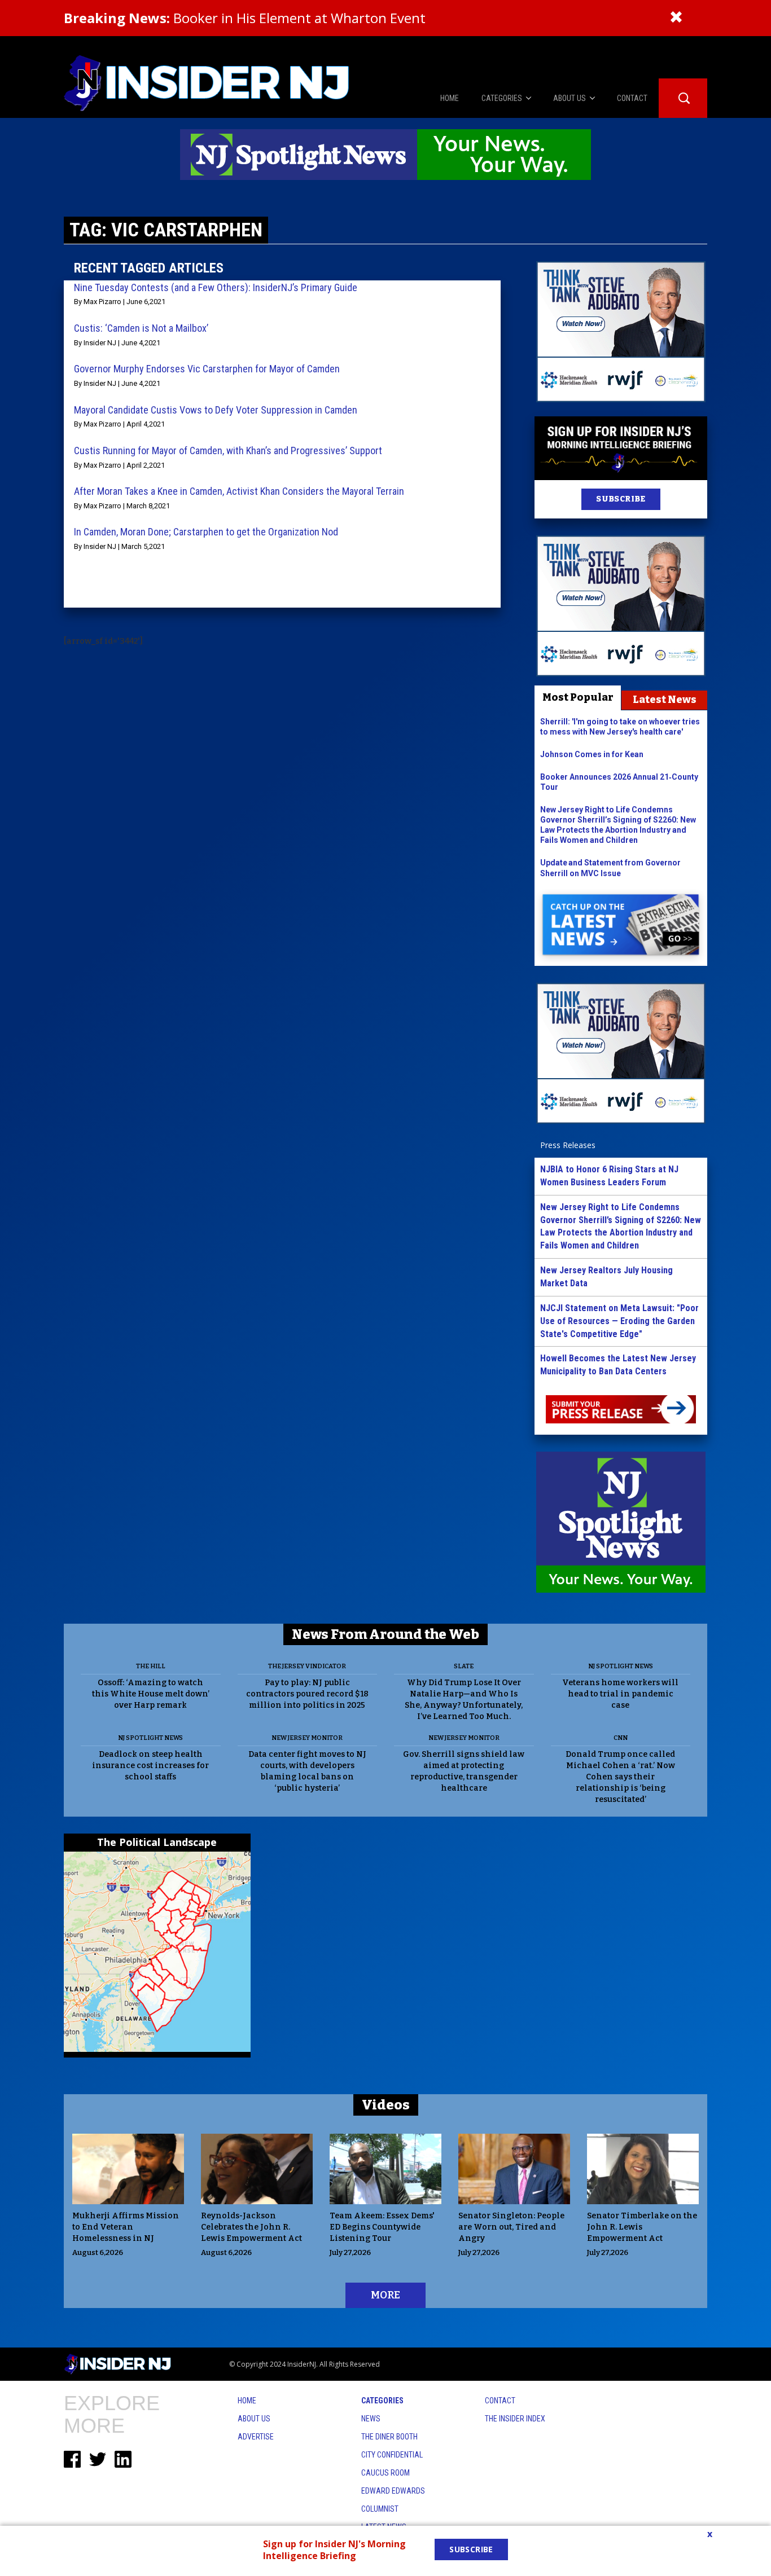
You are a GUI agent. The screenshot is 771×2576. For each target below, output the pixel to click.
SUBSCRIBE (621, 499)
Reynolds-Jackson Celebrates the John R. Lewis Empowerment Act (251, 2227)
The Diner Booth (389, 2437)
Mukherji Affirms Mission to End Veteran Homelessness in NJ (126, 2227)
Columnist (380, 2509)
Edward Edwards (393, 2491)
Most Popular (578, 697)
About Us (254, 2419)
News (371, 2419)
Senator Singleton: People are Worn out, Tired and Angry (511, 2227)
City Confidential (392, 2455)
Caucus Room (385, 2473)
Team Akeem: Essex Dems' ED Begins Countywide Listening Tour (382, 2227)
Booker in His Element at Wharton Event (245, 18)
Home (247, 2401)
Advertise (256, 2437)
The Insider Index (515, 2419)
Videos (386, 2105)
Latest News (665, 700)
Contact (500, 2401)
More (385, 2295)
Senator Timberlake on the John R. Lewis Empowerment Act (642, 2227)
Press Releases (568, 1145)
